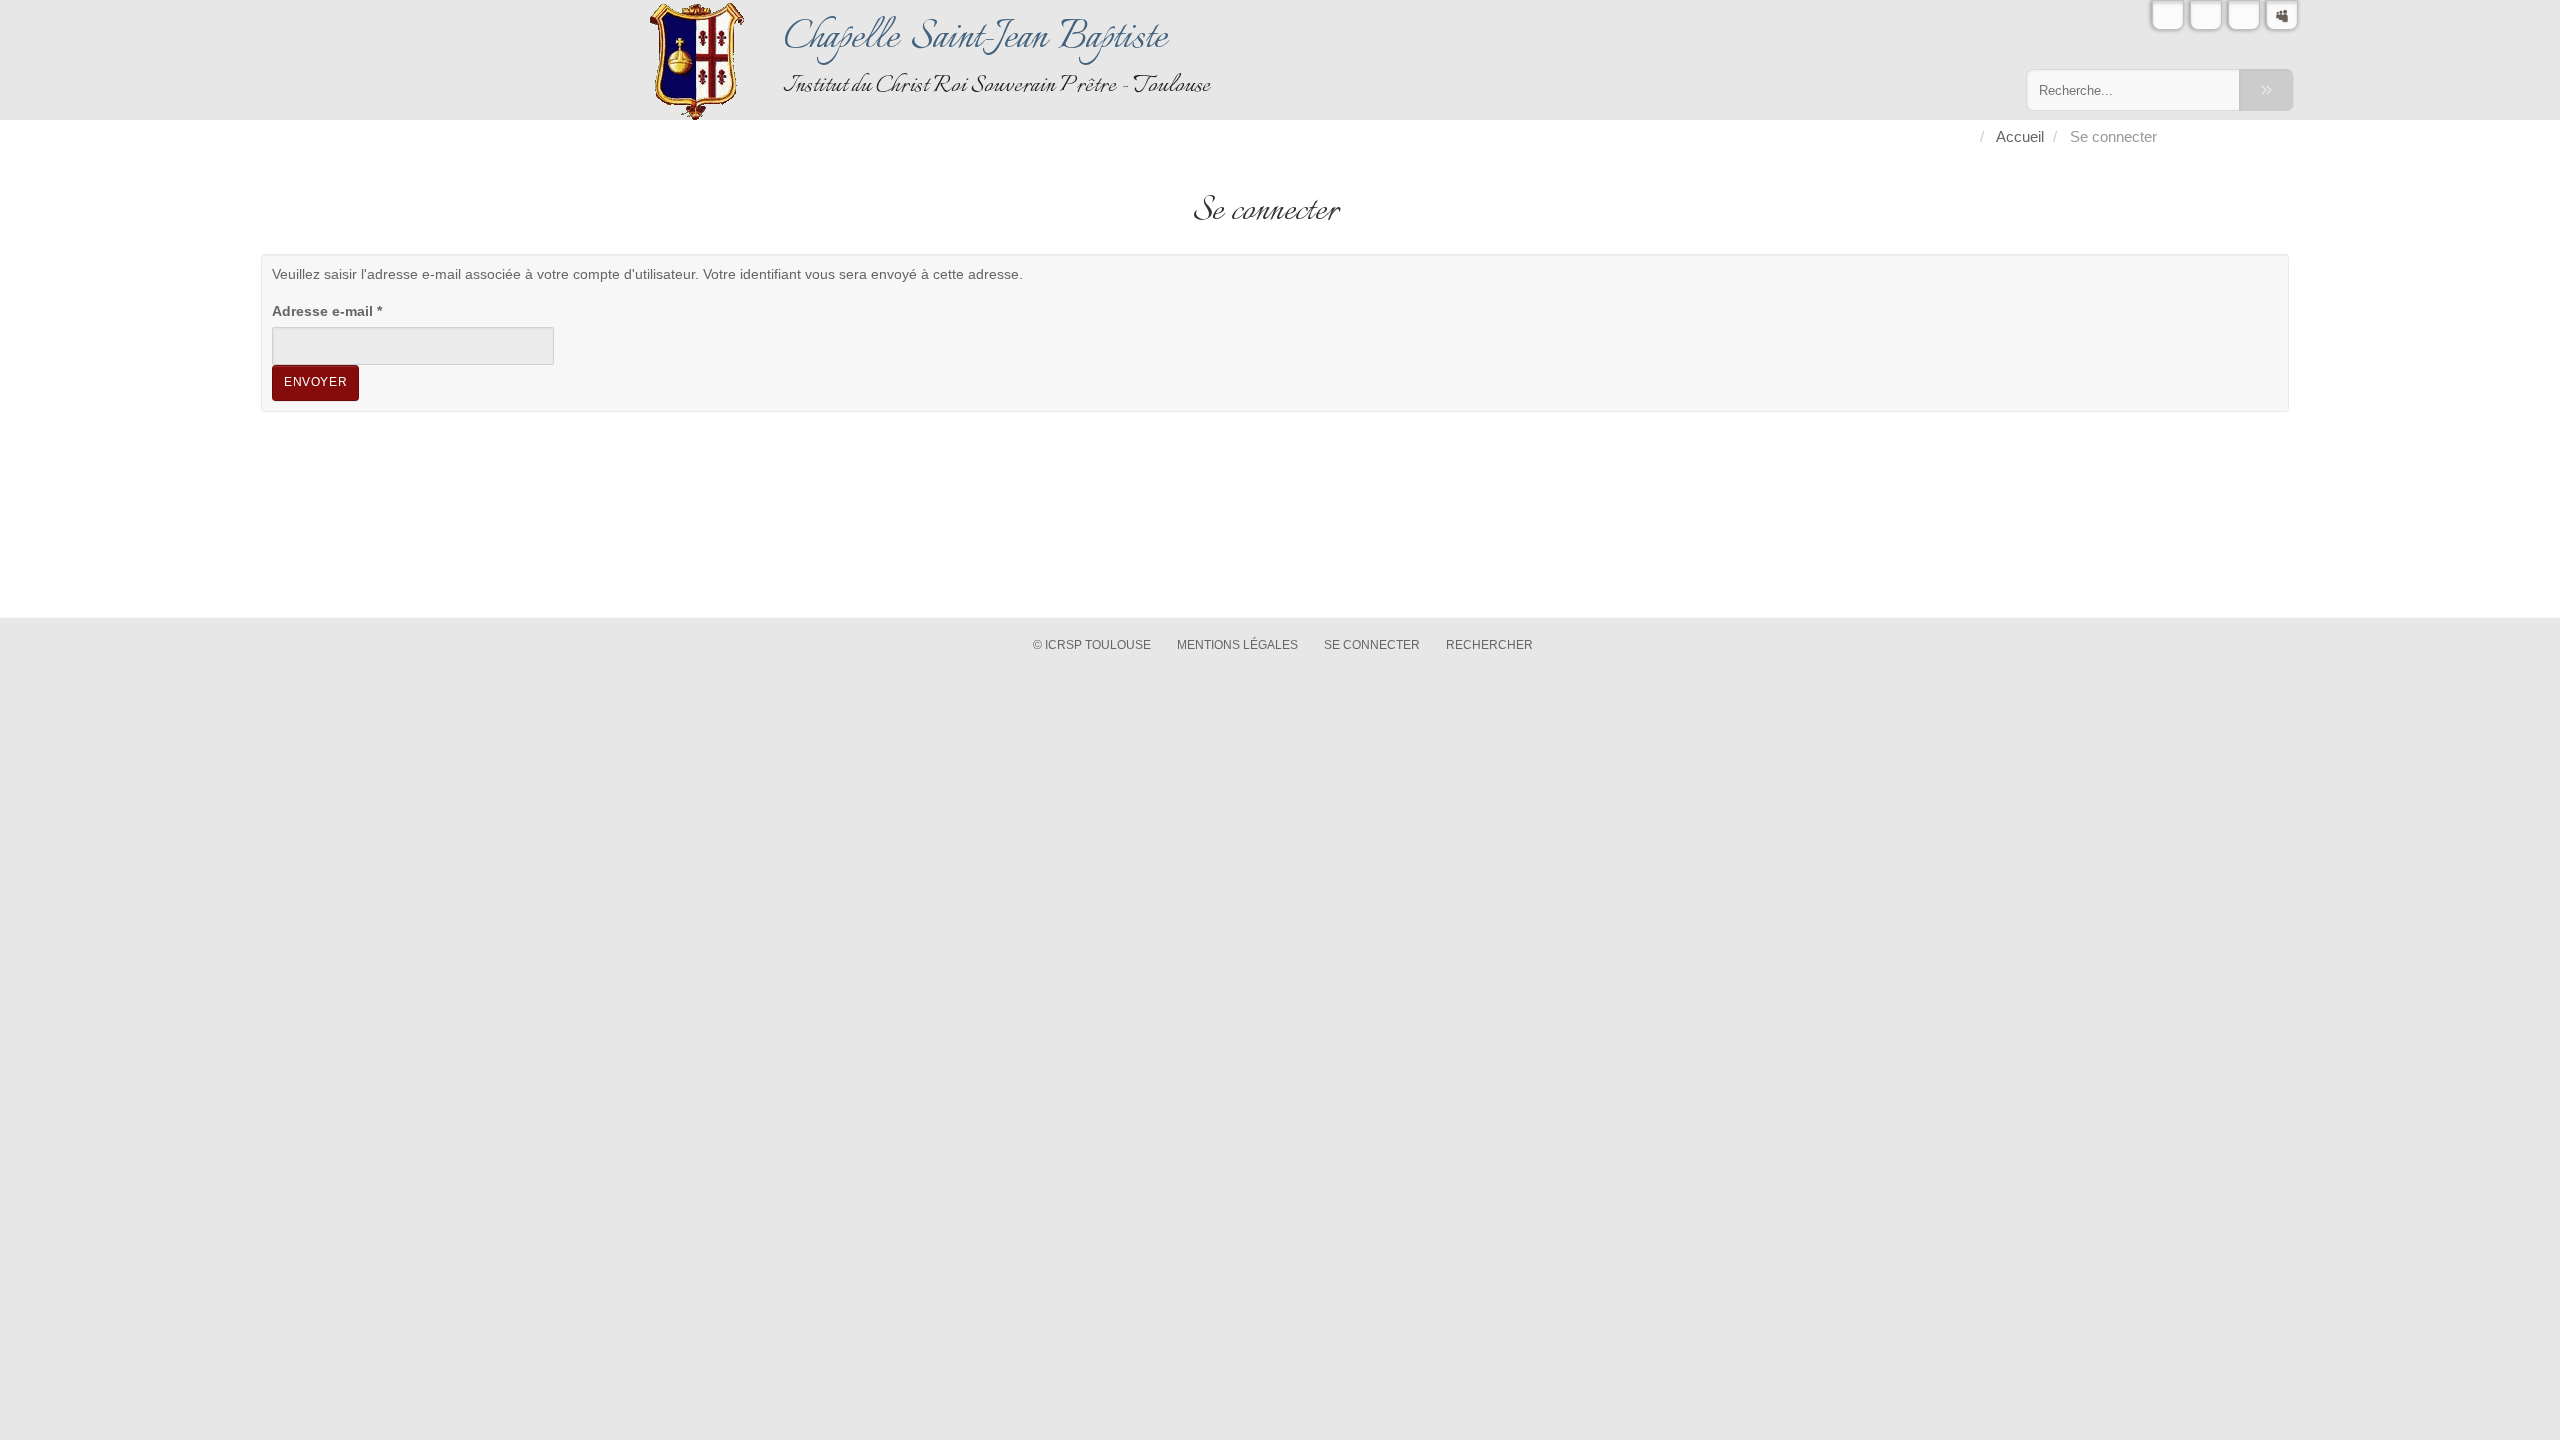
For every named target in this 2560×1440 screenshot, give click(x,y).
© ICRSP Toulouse (1092, 645)
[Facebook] (2206, 15)
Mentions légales (1237, 645)
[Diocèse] (2282, 15)
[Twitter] (2168, 15)
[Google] (2244, 15)
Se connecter (1372, 645)
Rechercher (1489, 645)
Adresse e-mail (327, 311)
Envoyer (315, 382)
